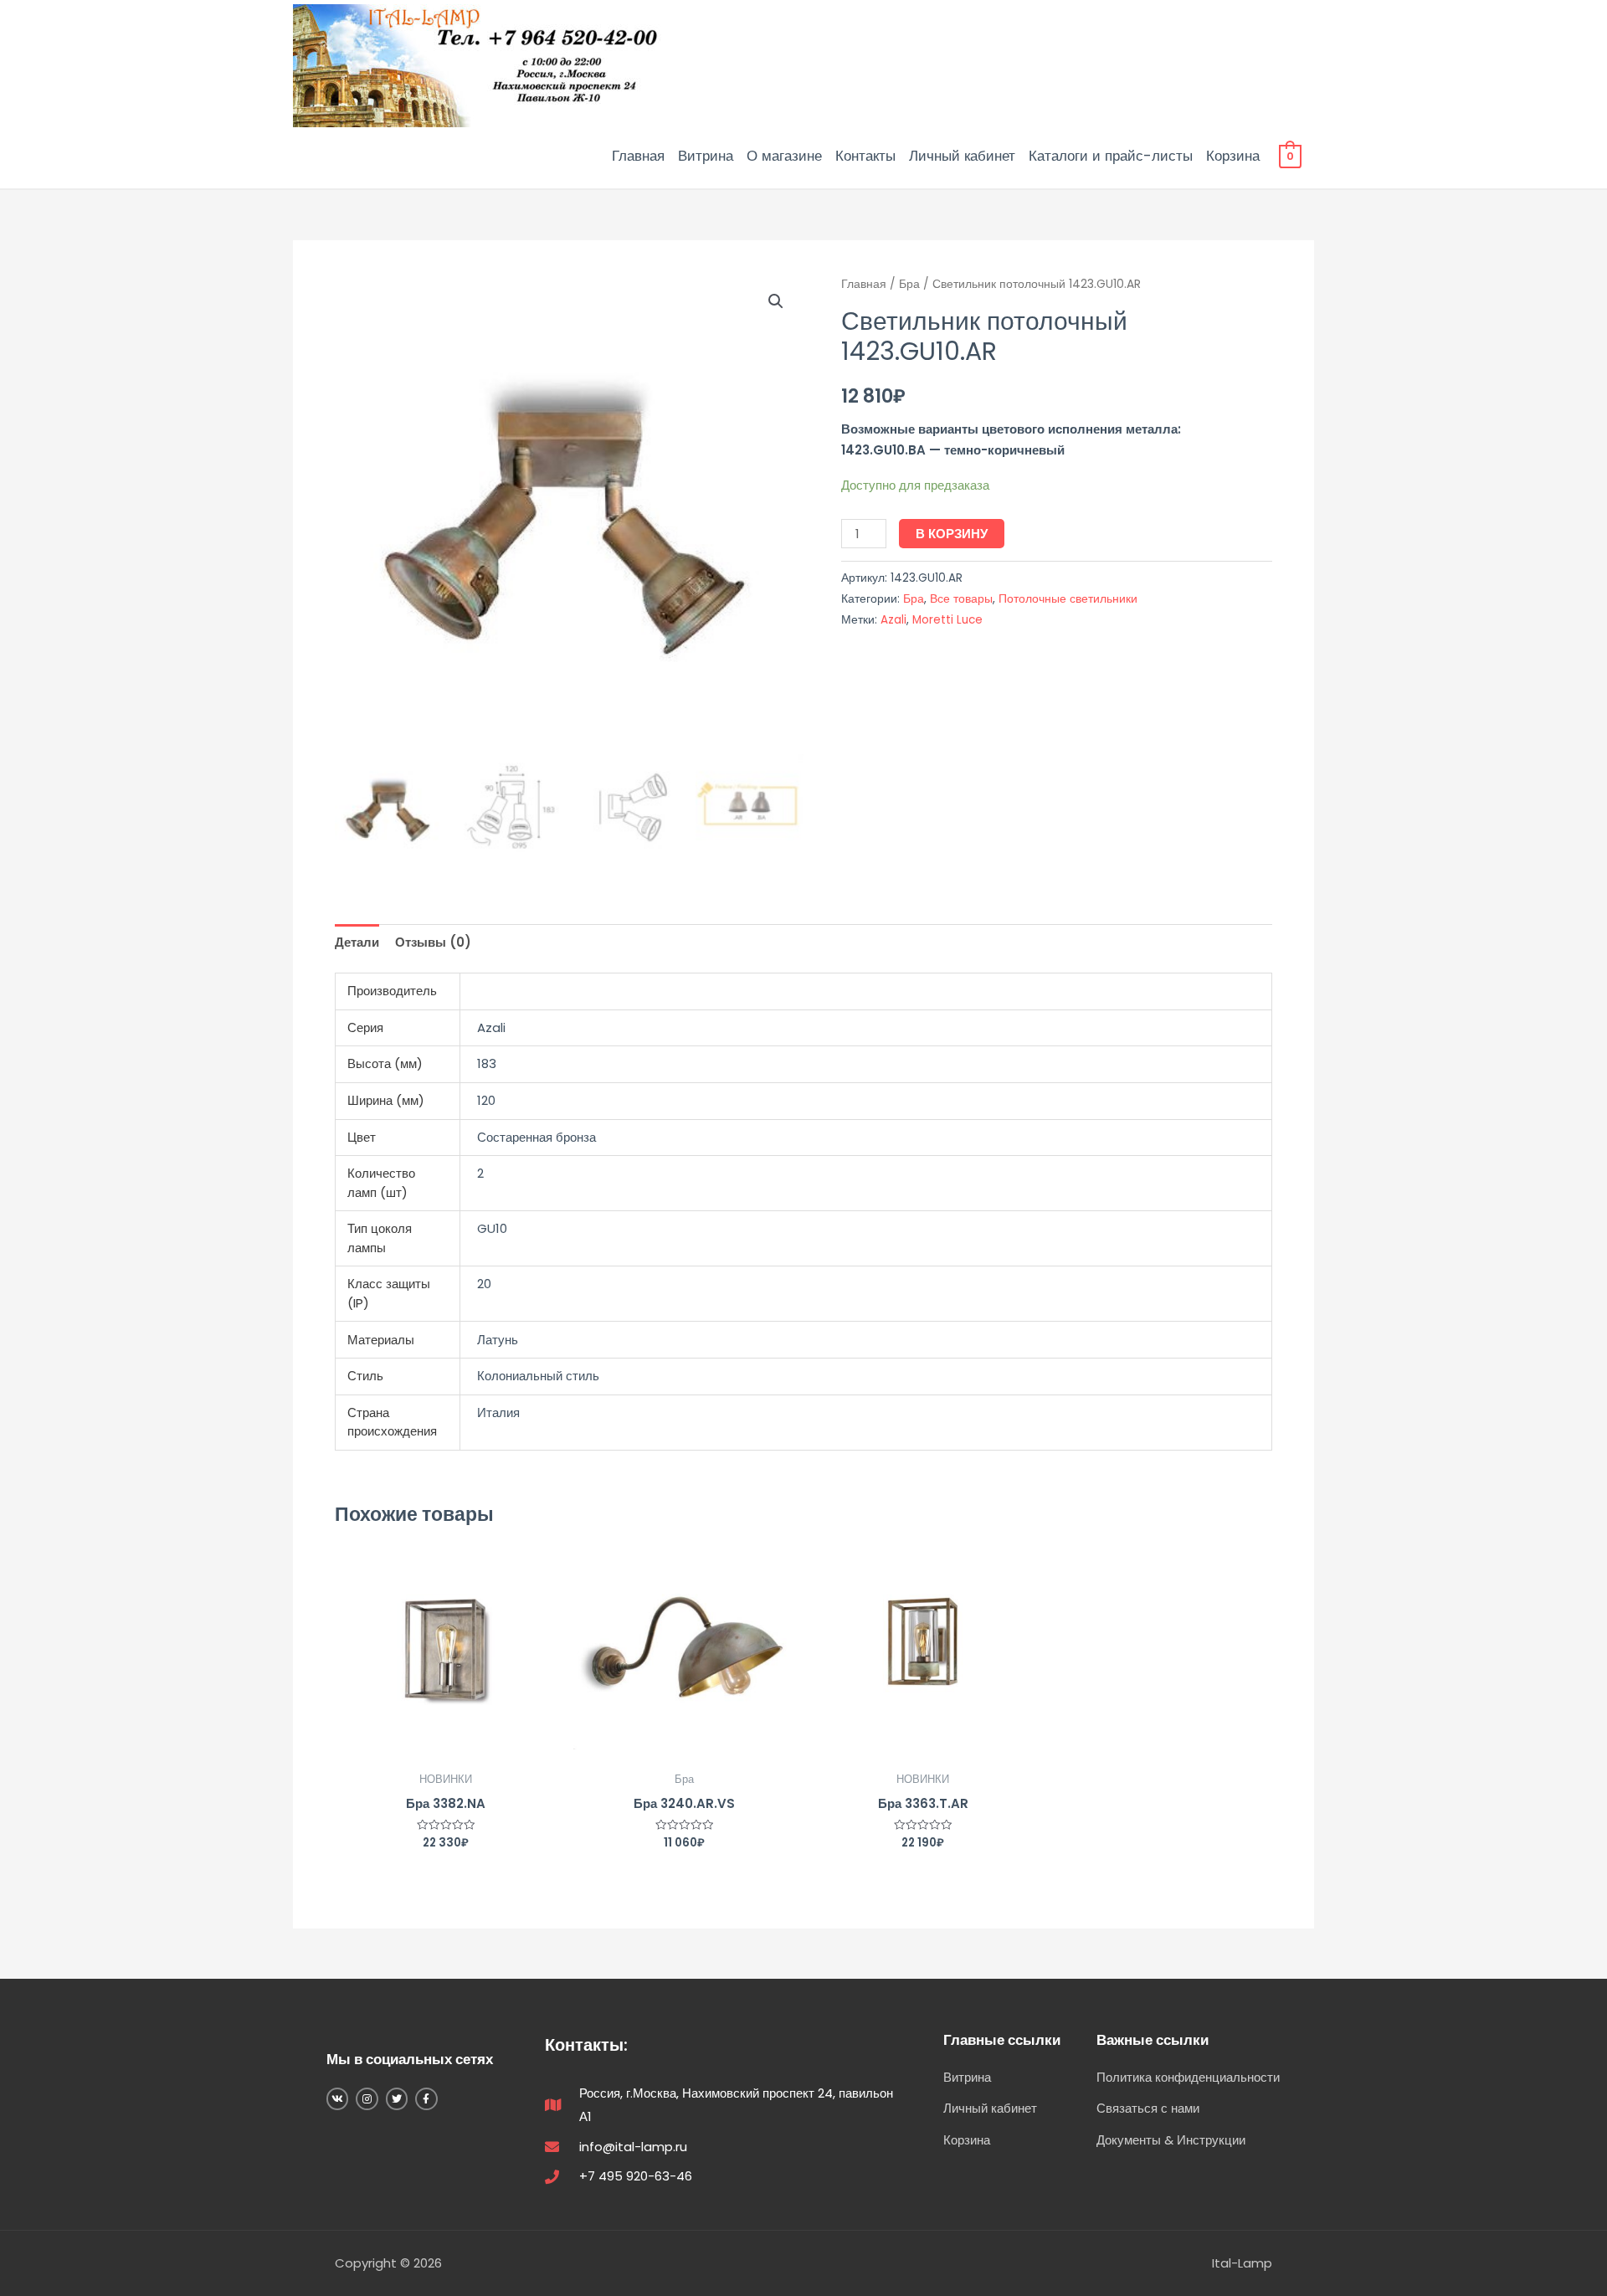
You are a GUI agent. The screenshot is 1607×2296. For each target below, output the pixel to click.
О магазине (784, 156)
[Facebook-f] (426, 2098)
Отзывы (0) (433, 942)
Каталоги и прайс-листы (1111, 156)
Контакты (865, 156)
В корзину (952, 534)
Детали (357, 942)
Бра (909, 284)
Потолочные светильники (1068, 599)
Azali (893, 620)
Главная (638, 156)
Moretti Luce (947, 620)
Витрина (706, 156)
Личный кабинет (962, 156)
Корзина (1233, 156)
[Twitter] (397, 2098)
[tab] (357, 942)
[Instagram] (367, 2098)
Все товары (961, 599)
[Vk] (337, 2098)
